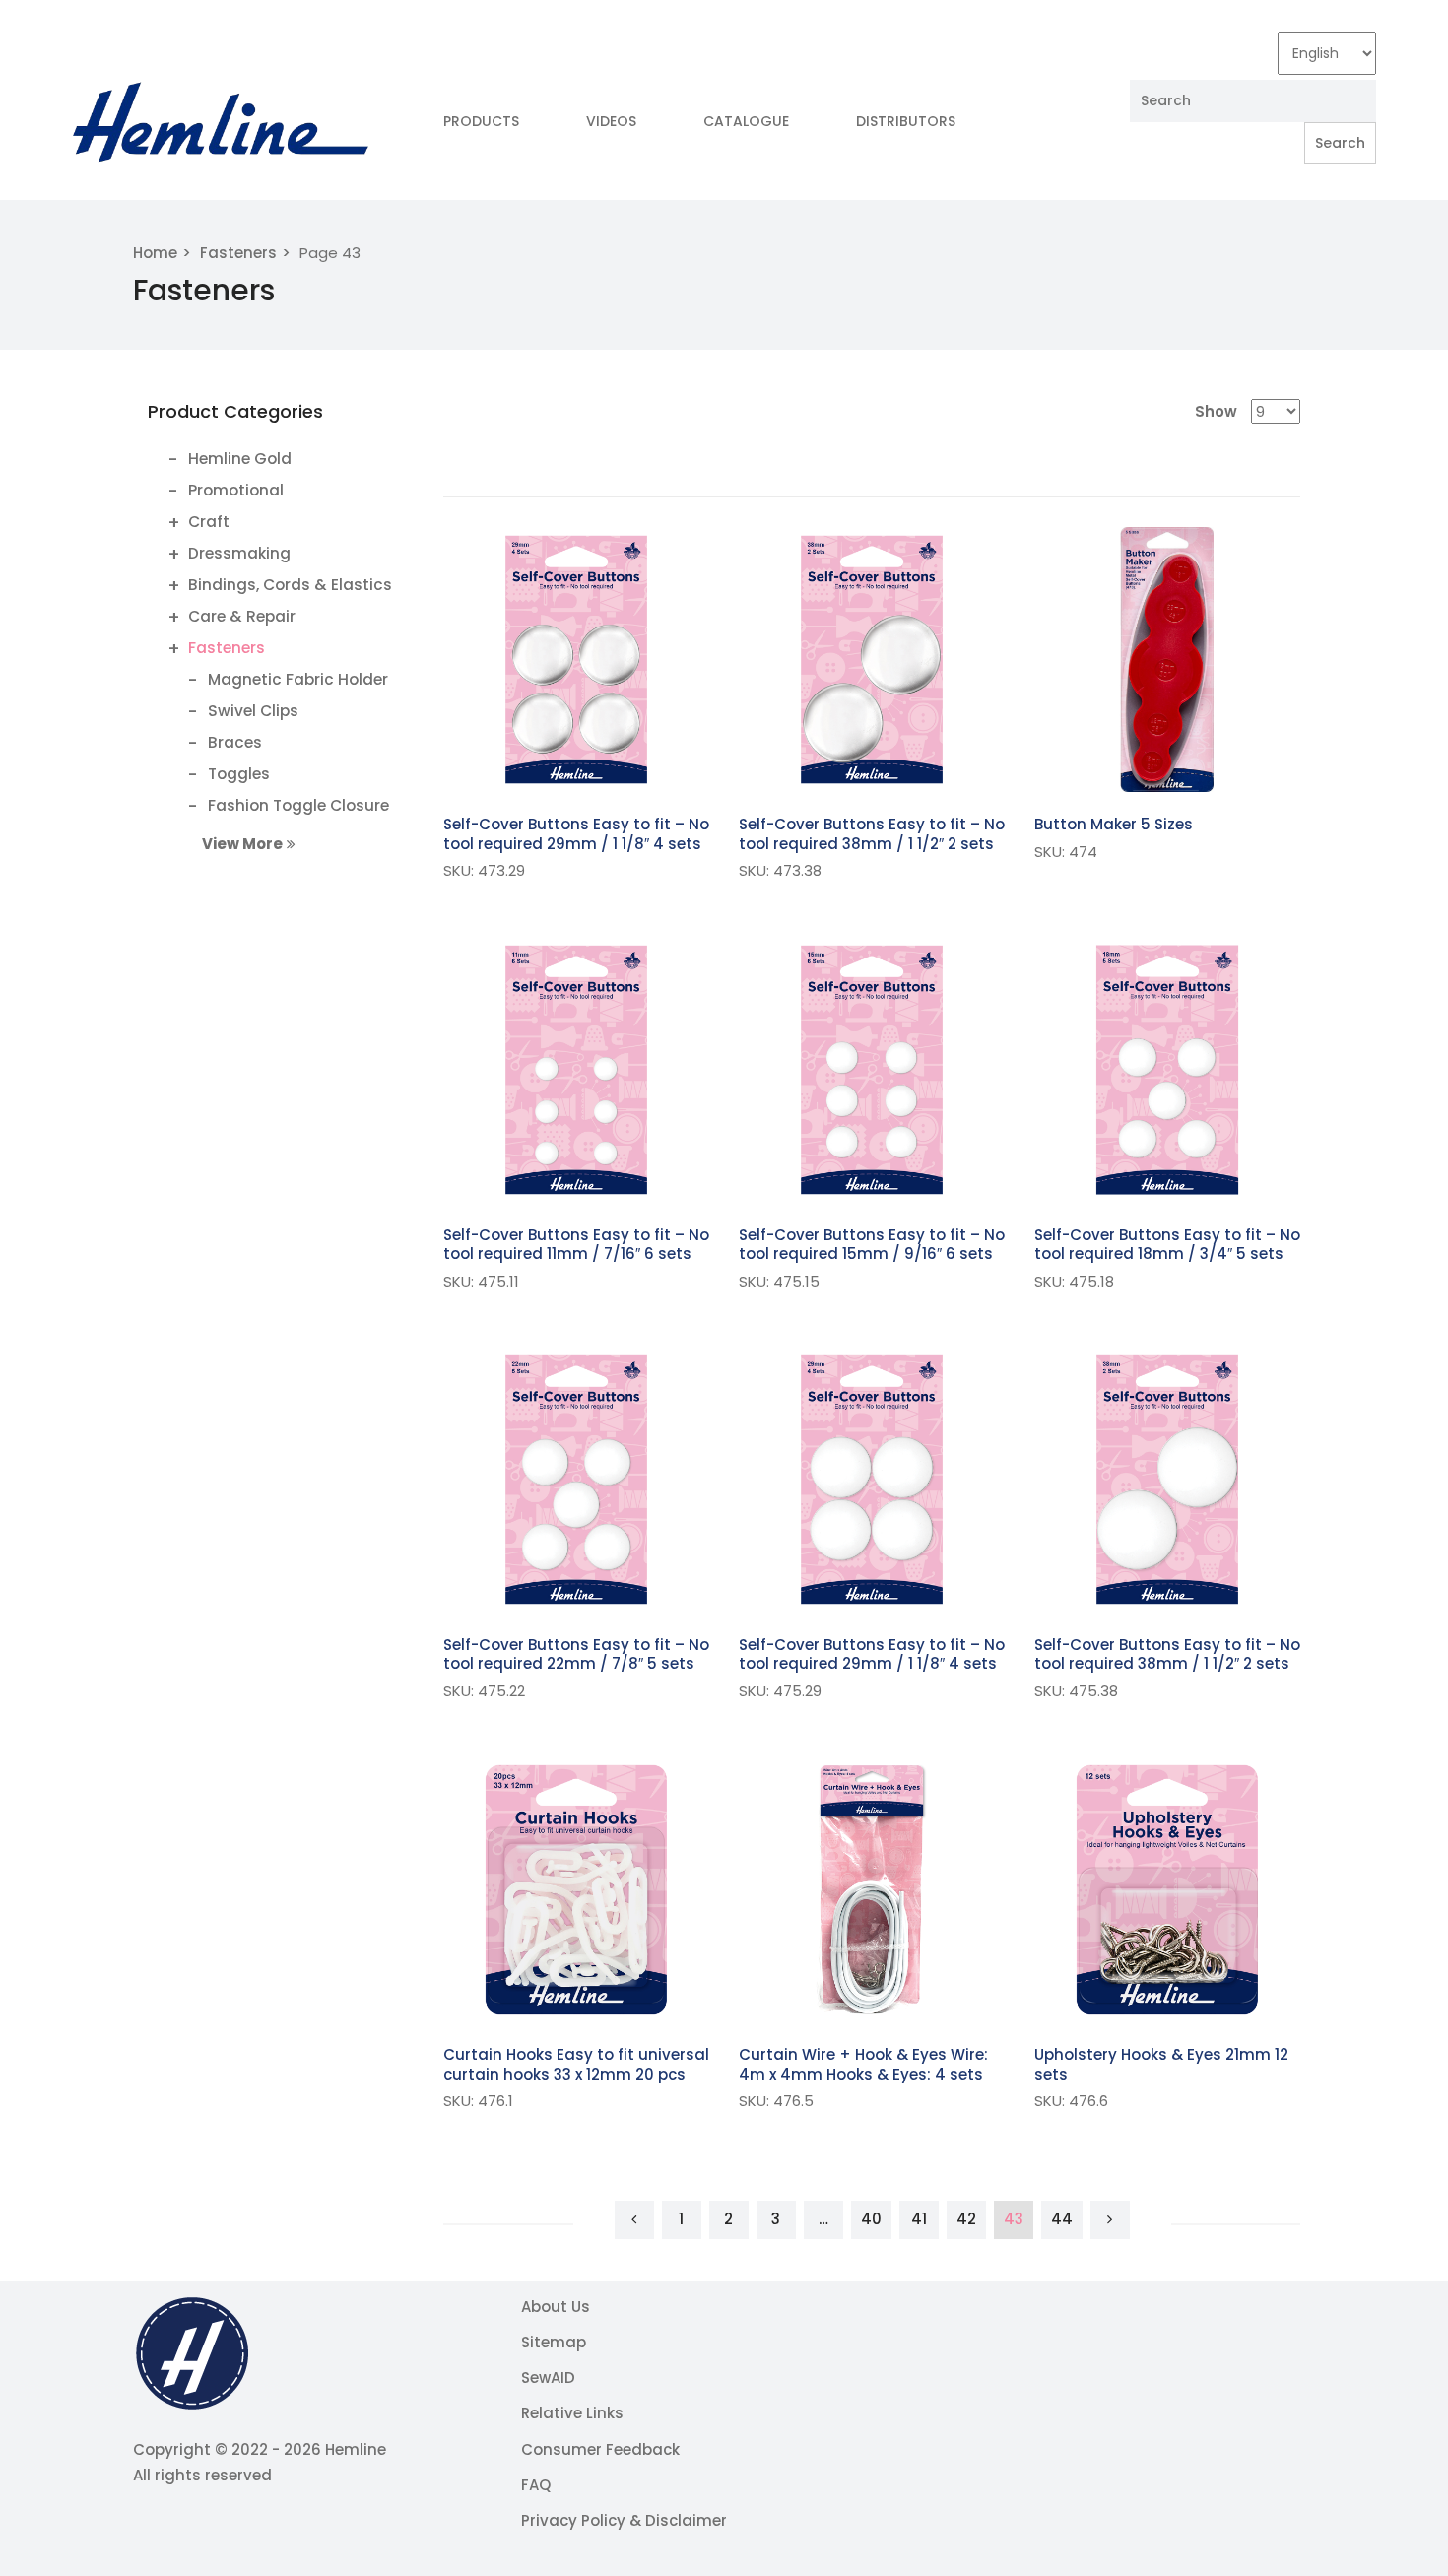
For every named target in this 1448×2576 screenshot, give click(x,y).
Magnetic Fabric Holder (298, 679)
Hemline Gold (240, 459)
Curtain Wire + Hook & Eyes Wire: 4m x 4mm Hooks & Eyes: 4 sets (863, 2064)
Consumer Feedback (600, 2449)
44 (1062, 2219)
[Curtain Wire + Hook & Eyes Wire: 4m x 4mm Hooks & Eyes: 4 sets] (872, 1889)
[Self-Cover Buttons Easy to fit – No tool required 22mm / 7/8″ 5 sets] (576, 1480)
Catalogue (746, 121)
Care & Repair (242, 616)
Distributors (906, 121)
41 (919, 2219)
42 (966, 2219)
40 (871, 2219)
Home (155, 253)
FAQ (536, 2485)
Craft (209, 522)
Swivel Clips (253, 711)
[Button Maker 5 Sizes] (1167, 660)
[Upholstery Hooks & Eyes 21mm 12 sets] (1167, 1889)
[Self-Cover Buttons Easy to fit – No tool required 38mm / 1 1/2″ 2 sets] (872, 660)
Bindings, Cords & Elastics (290, 585)
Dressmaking (239, 553)
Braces (235, 742)
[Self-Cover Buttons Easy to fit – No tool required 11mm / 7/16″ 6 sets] (576, 1070)
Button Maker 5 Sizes (1114, 824)
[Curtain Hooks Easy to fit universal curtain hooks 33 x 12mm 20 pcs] (576, 1889)
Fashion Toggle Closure (298, 805)
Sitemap (554, 2342)
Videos (611, 121)
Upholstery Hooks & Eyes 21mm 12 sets (1161, 2064)
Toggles (239, 774)
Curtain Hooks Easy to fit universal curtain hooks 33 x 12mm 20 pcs (576, 2064)
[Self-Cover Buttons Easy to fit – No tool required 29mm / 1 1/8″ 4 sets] (576, 660)
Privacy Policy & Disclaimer (624, 2520)
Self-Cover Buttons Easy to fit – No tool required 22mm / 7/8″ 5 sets (576, 1654)
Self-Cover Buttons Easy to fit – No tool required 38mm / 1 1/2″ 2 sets (872, 834)
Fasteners (238, 253)
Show (1216, 411)
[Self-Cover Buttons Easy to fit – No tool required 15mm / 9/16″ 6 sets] (872, 1070)
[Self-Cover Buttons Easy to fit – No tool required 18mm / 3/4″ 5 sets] (1167, 1070)
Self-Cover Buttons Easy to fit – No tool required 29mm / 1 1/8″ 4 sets (576, 834)
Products (481, 121)
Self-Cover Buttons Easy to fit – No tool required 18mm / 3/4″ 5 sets (1167, 1245)
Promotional (236, 490)
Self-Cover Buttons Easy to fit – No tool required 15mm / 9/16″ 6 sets (872, 1245)
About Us (556, 2307)
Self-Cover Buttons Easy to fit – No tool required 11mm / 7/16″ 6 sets (576, 1245)
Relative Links (572, 2413)
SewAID (548, 2378)
